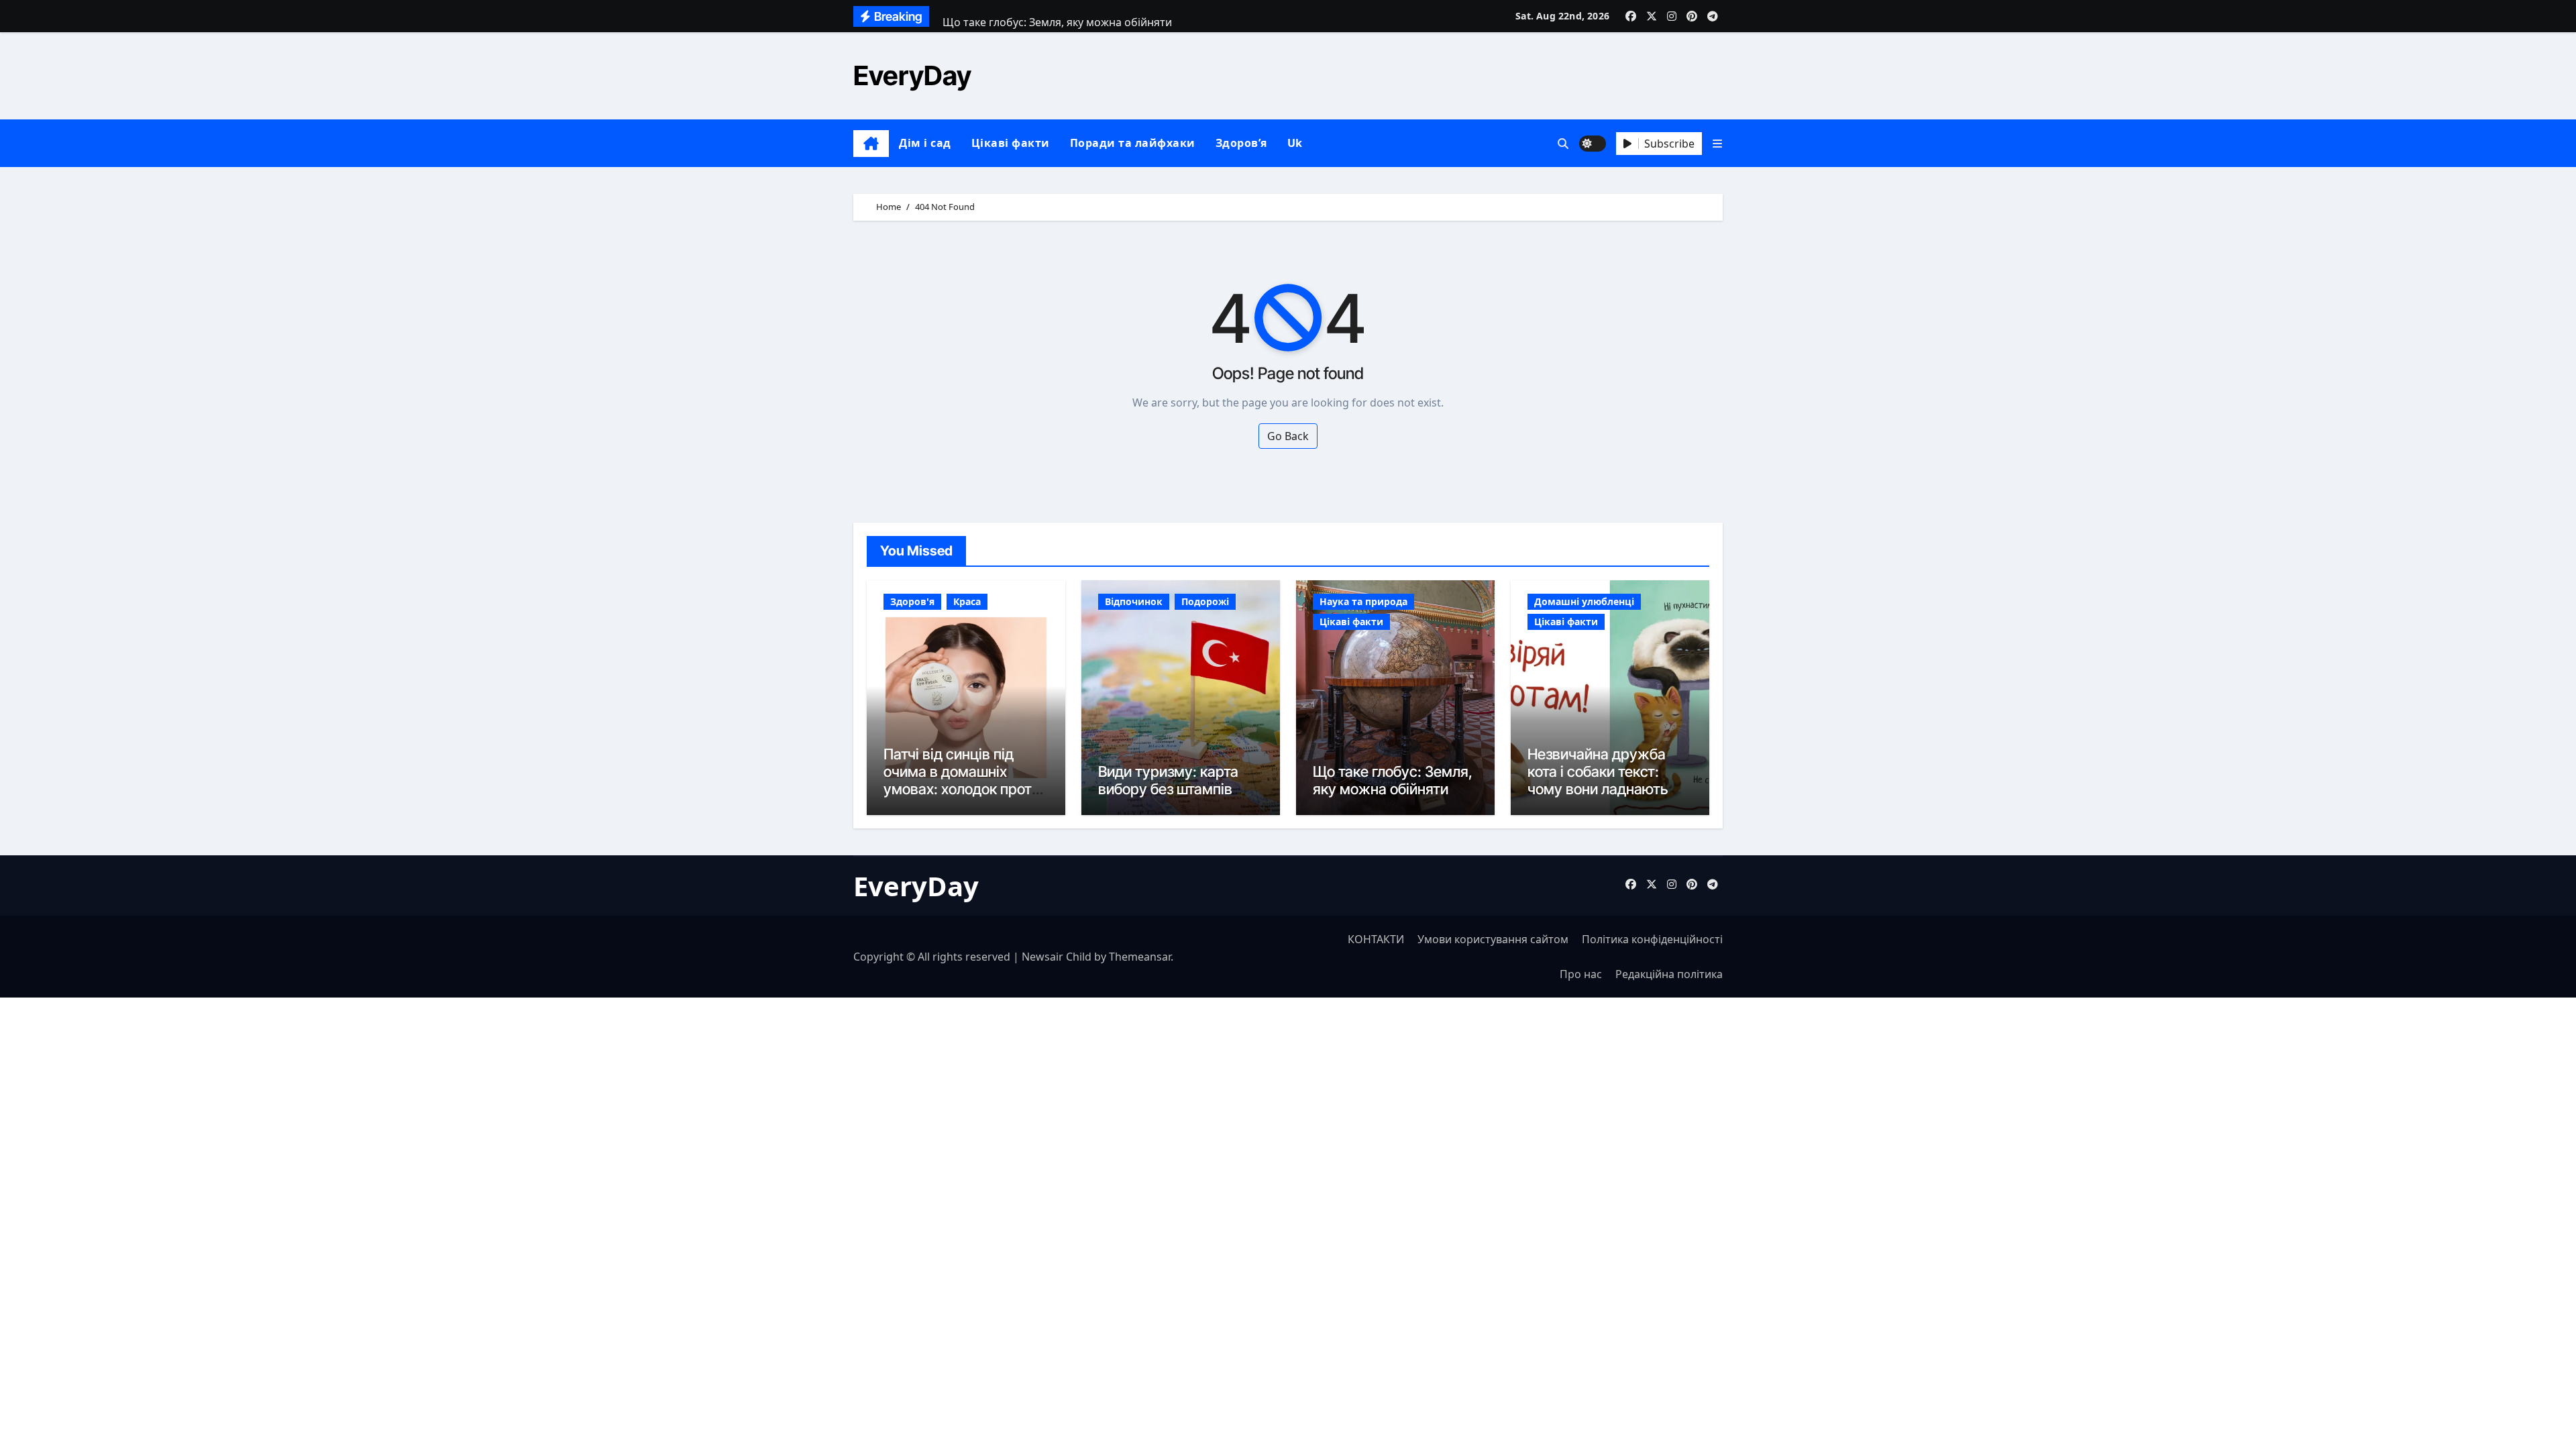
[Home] (871, 144)
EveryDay (912, 75)
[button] (1717, 144)
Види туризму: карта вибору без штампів (1168, 780)
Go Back (1288, 436)
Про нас (1581, 974)
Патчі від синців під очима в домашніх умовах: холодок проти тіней (962, 781)
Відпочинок (1134, 601)
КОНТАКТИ (1376, 939)
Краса (967, 601)
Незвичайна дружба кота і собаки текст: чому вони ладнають (1598, 772)
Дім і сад (925, 143)
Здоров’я (1241, 143)
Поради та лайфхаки (1133, 143)
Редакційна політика (1669, 974)
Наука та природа (1363, 601)
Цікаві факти (1011, 143)
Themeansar (1140, 957)
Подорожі (1205, 601)
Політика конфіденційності (1652, 939)
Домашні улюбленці (1584, 601)
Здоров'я (912, 601)
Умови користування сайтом (1493, 939)
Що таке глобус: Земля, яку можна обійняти (1393, 780)
